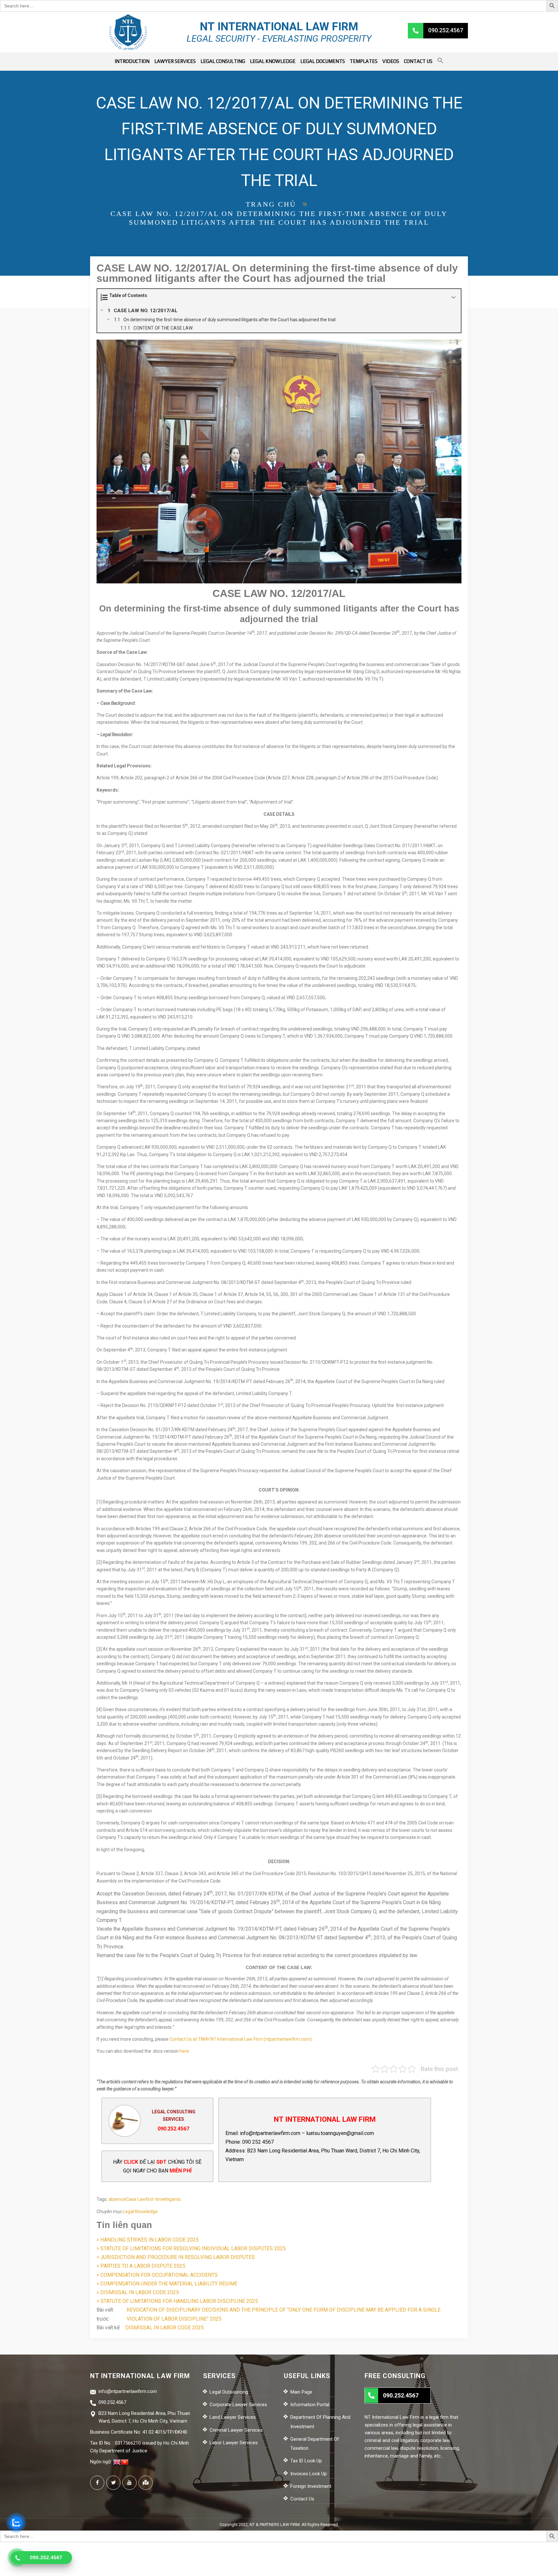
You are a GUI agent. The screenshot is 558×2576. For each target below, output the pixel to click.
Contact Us (418, 61)
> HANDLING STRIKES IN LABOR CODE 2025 (148, 2240)
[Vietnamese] (125, 2462)
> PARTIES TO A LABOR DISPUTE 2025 (141, 2266)
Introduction (132, 61)
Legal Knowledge (273, 61)
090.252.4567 (173, 2129)
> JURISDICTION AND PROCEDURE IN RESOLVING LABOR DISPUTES (176, 2257)
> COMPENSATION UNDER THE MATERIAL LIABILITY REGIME (167, 2284)
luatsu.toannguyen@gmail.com (340, 2133)
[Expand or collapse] (454, 298)
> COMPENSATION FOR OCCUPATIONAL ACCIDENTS (157, 2275)
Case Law (136, 2199)
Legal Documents (323, 61)
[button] (440, 62)
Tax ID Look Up (306, 2461)
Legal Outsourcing (229, 2392)
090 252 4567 (258, 2142)
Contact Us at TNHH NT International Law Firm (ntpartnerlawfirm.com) (241, 2039)
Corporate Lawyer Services (238, 2405)
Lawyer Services (175, 61)
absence (117, 2199)
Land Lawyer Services (233, 2417)
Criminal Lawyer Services (236, 2430)
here (184, 2051)
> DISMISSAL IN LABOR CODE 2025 (138, 2292)
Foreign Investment (311, 2486)
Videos (391, 61)
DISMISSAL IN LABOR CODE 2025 (165, 2328)
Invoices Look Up (309, 2474)
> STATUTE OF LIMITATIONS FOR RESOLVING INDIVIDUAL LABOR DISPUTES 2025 (191, 2248)
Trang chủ (271, 204)
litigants (173, 2199)
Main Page (301, 2392)
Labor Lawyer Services (234, 2443)
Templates (364, 61)
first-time (155, 2199)
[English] (117, 2462)
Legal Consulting (223, 61)
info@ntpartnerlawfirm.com (270, 2133)
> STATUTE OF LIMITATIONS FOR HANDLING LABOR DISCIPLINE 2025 (177, 2301)
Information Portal (310, 2405)
